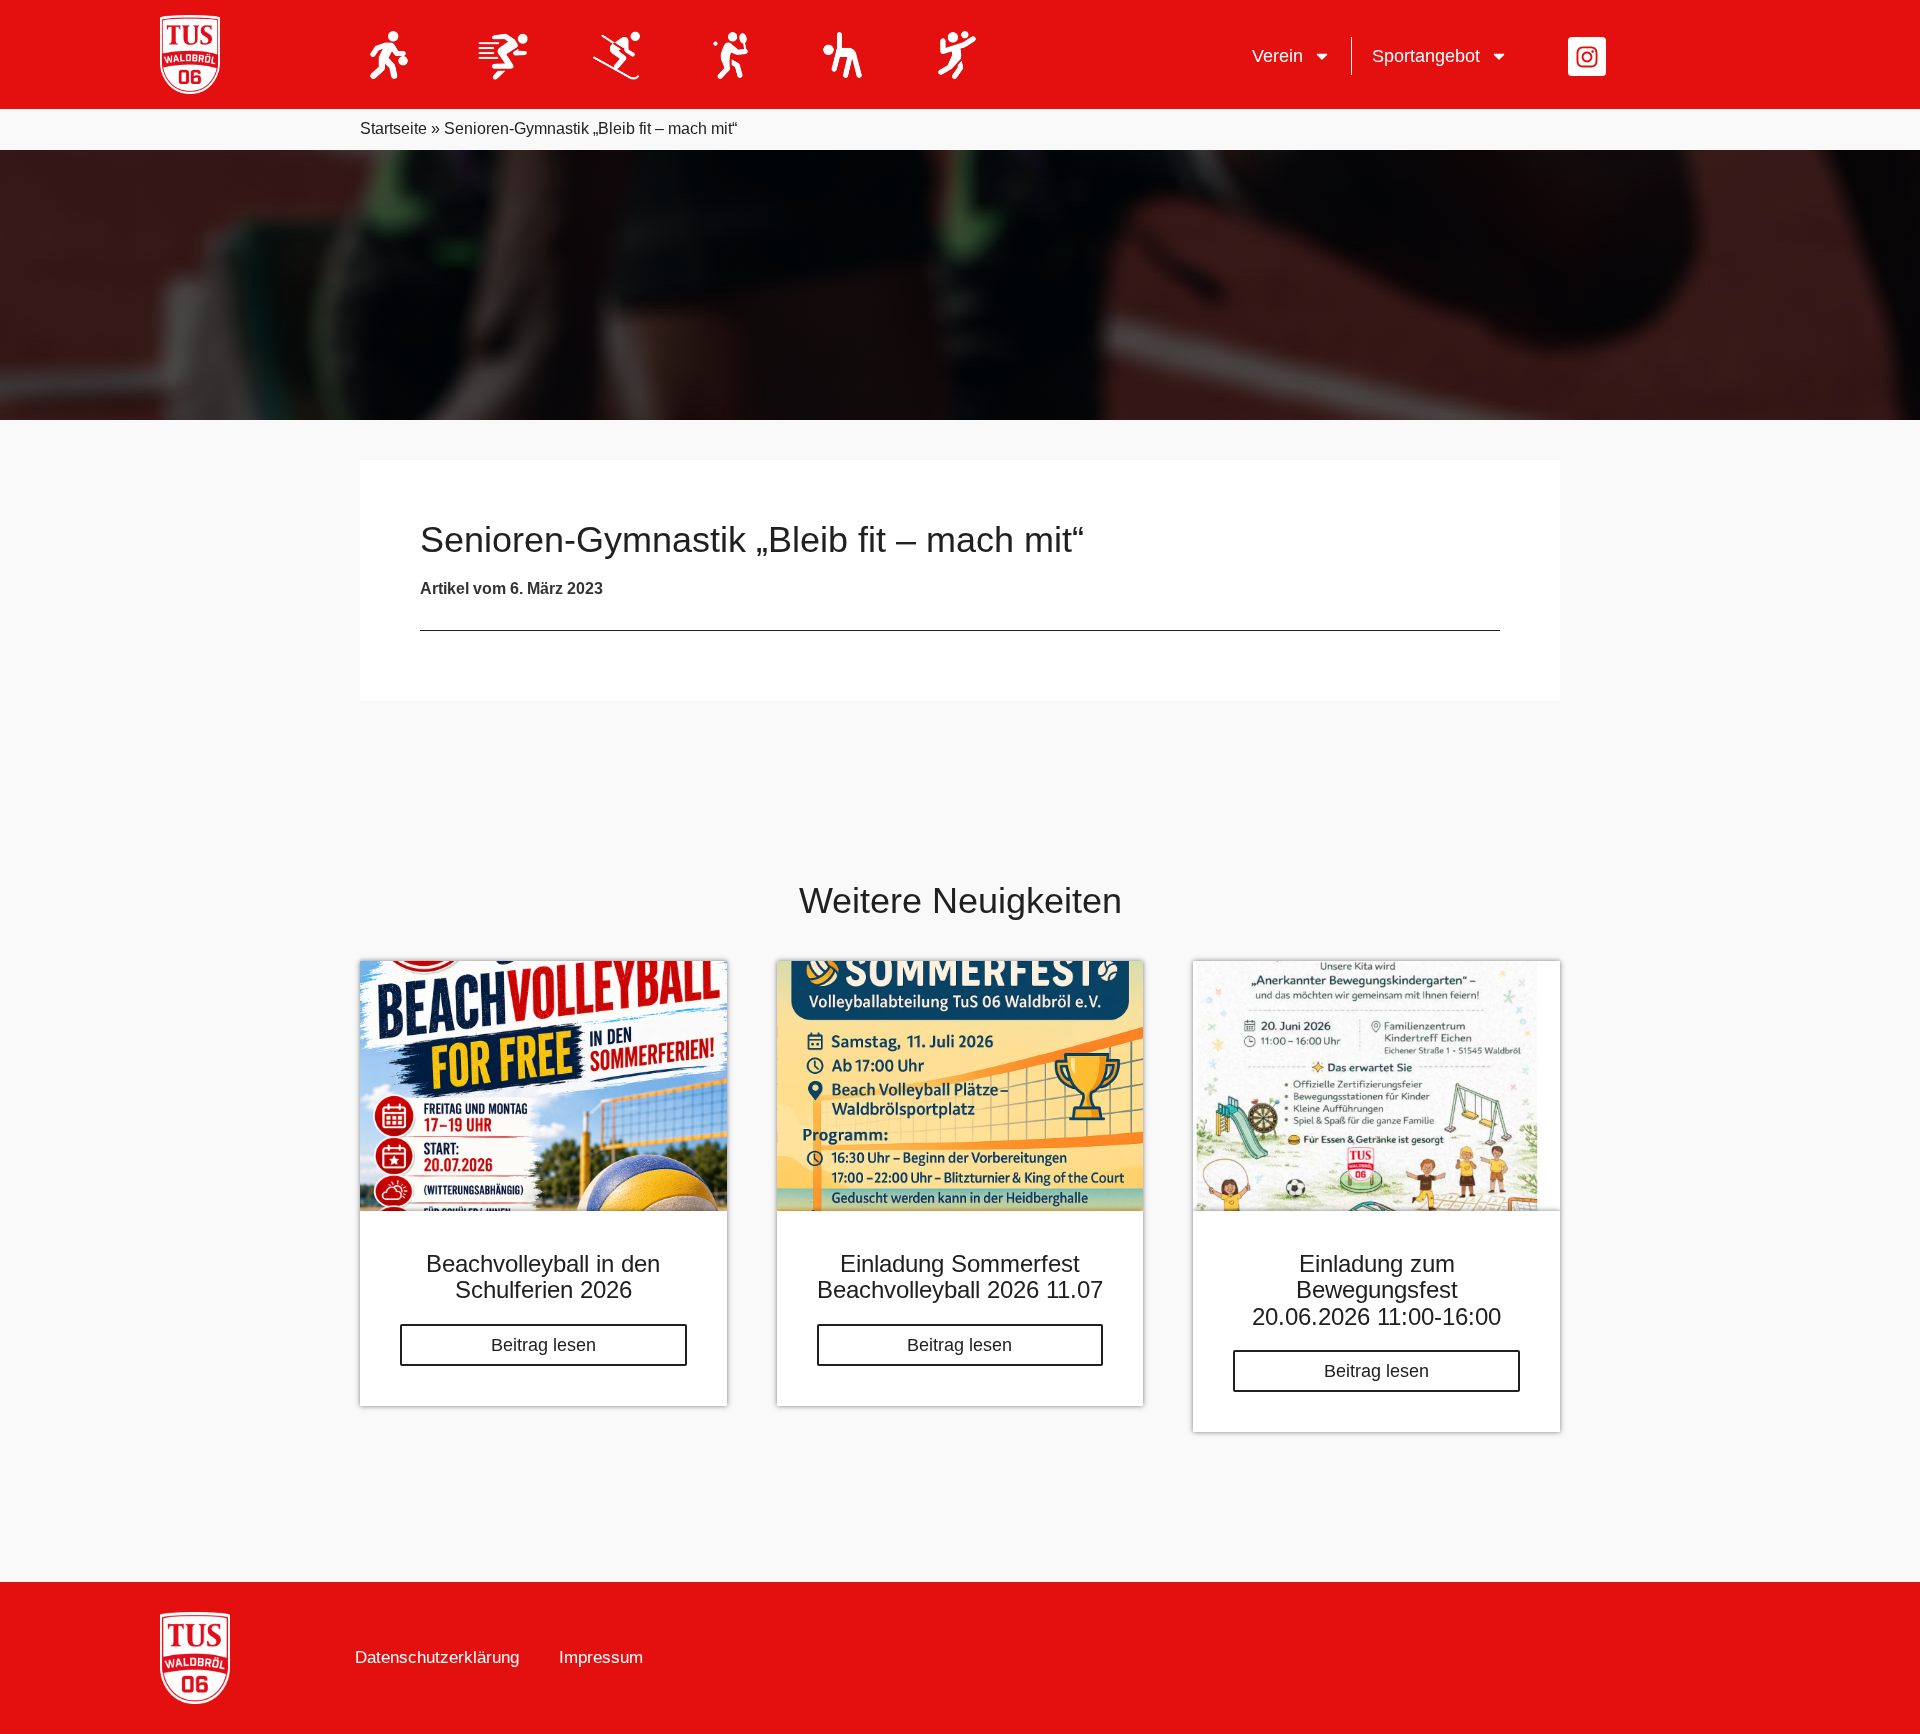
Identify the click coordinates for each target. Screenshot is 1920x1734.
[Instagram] (1587, 56)
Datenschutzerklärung (437, 1657)
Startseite (393, 128)
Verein (1277, 56)
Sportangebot (1426, 56)
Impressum (601, 1657)
